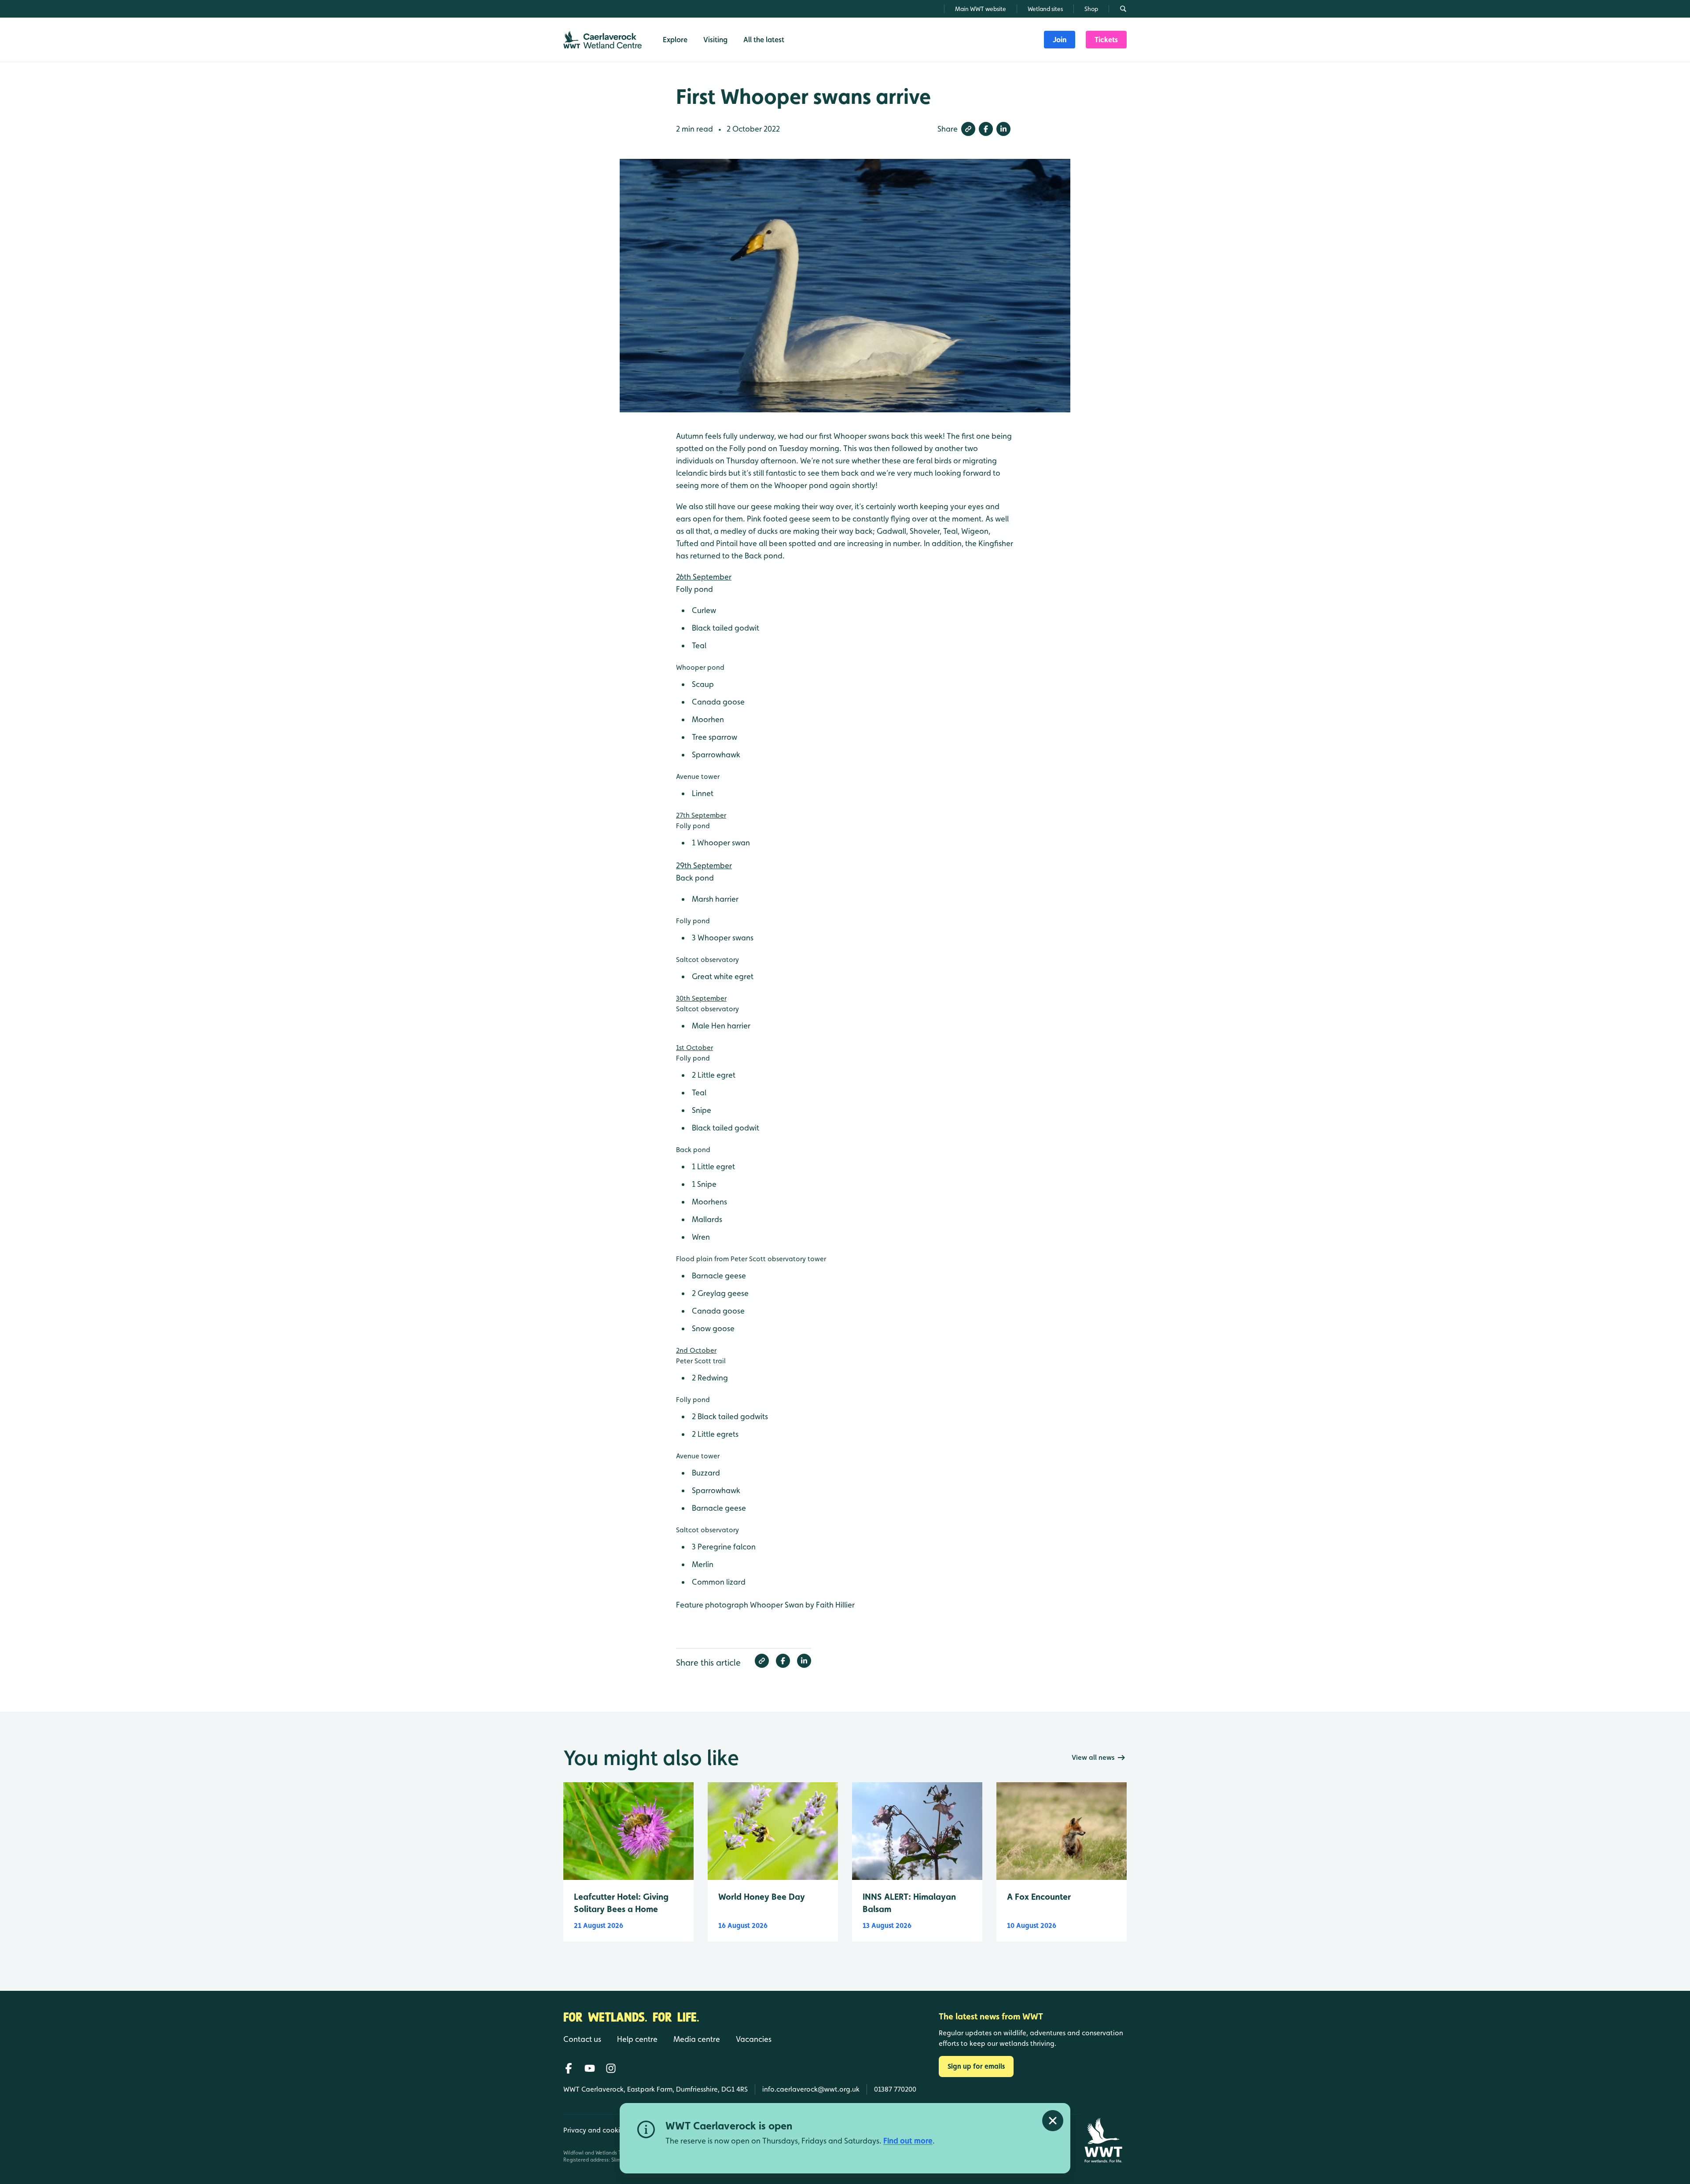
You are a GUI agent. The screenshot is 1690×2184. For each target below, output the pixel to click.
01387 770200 (895, 2089)
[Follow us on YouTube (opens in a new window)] (590, 2068)
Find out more (908, 2141)
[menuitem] (1060, 40)
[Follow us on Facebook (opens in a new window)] (569, 2068)
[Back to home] (1103, 2140)
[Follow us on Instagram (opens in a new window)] (611, 2068)
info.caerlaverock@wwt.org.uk (811, 2089)
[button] (968, 129)
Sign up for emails (976, 2066)
